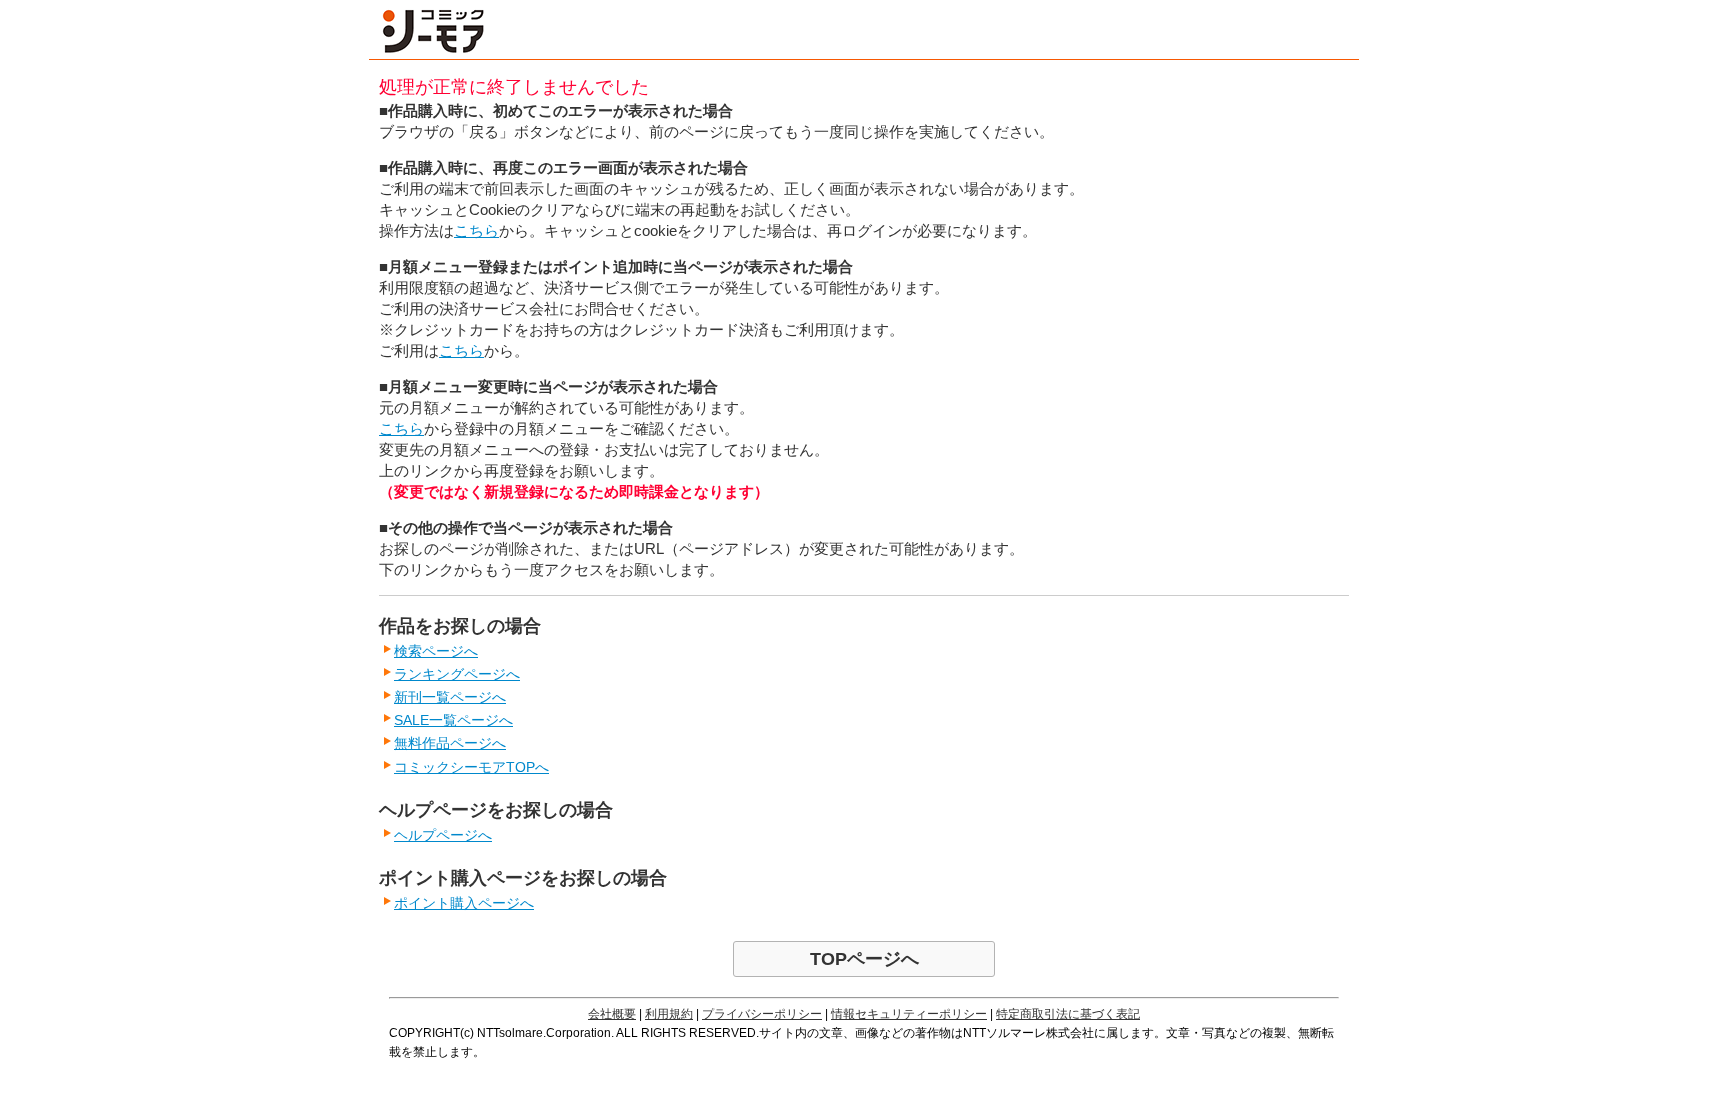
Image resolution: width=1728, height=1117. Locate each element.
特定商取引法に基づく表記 (1068, 1014)
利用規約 (669, 1014)
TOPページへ (864, 959)
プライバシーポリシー (762, 1014)
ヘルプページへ (443, 835)
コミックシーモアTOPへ (471, 767)
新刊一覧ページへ (450, 697)
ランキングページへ (457, 674)
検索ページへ (436, 651)
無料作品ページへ (450, 743)
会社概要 (612, 1014)
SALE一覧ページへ (453, 720)
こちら (476, 230)
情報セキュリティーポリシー (909, 1014)
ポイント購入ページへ (464, 903)
